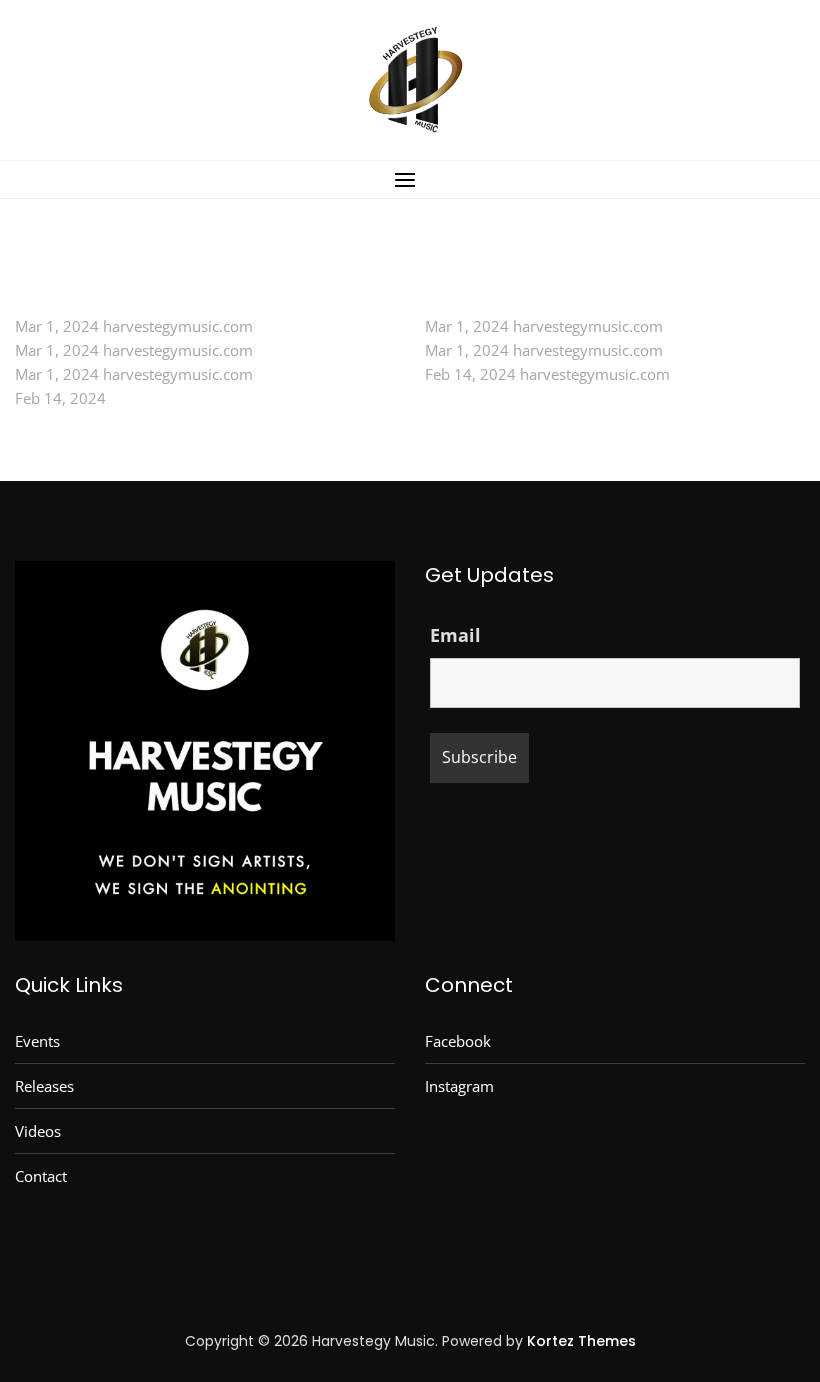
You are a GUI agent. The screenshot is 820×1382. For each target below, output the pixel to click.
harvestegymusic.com (178, 326)
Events (37, 1041)
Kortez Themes (581, 1341)
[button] (410, 179)
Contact (41, 1176)
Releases (44, 1086)
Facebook (458, 1041)
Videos (38, 1131)
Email (455, 635)
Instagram (459, 1086)
